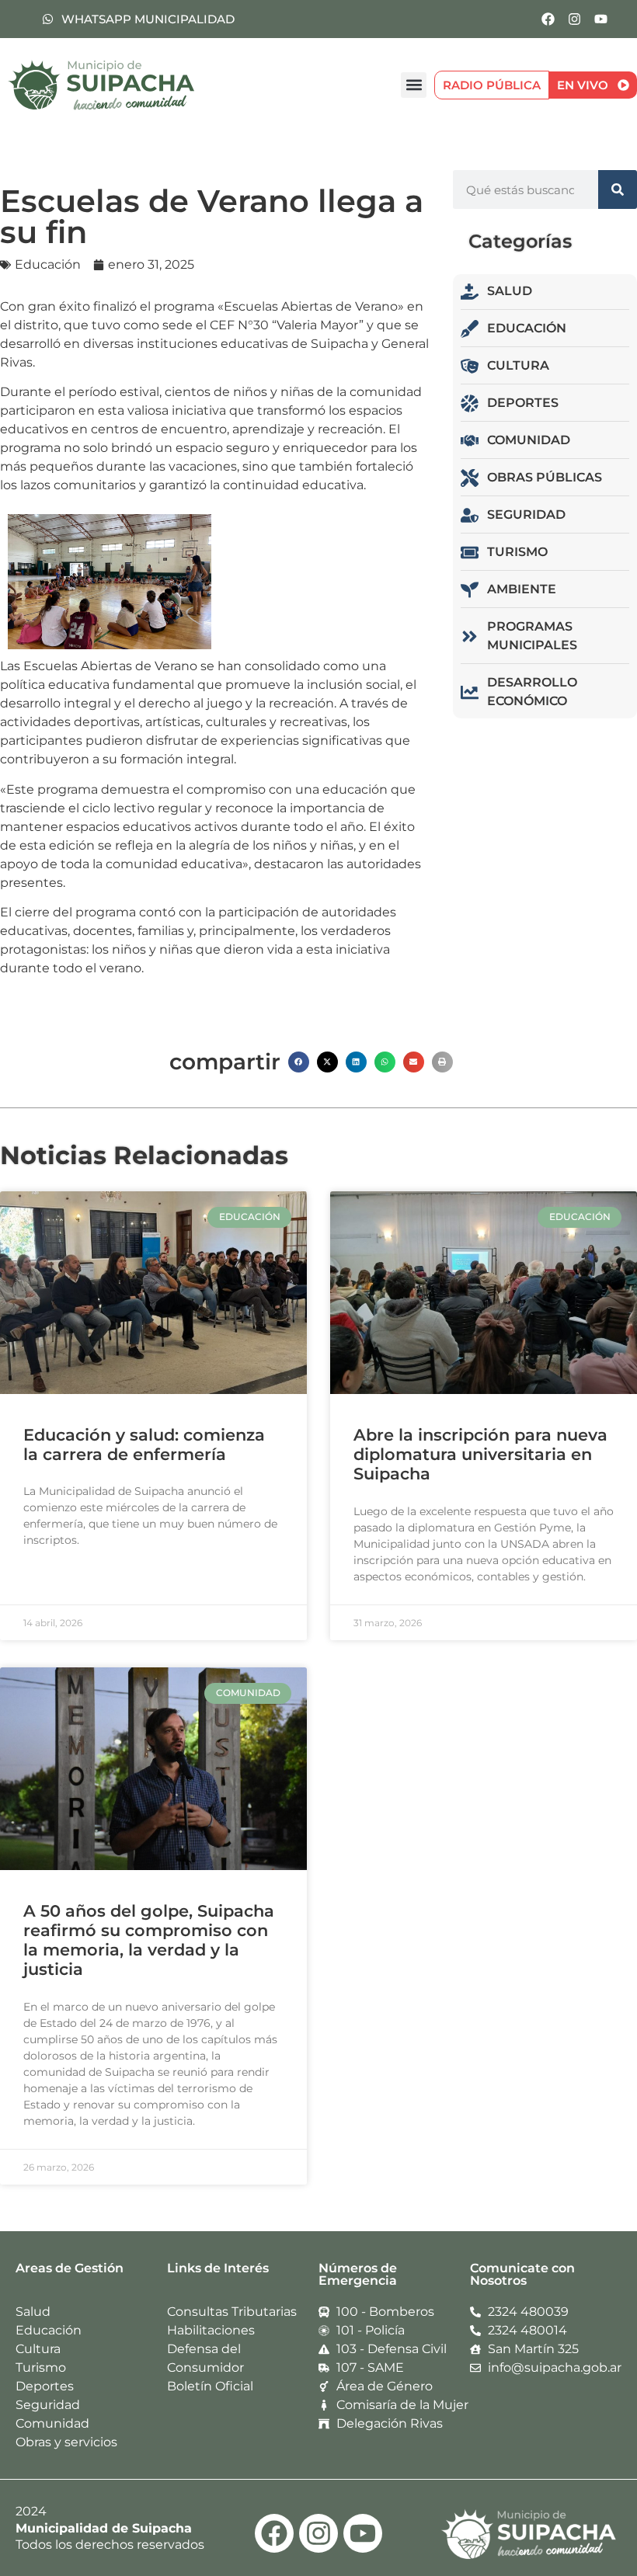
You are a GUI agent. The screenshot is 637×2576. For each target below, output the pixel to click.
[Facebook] (548, 19)
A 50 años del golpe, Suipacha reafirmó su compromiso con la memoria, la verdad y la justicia (149, 1940)
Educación (48, 264)
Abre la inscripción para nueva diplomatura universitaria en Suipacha (480, 1454)
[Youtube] (600, 19)
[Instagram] (574, 19)
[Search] (618, 189)
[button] (414, 85)
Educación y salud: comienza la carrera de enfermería (144, 1444)
